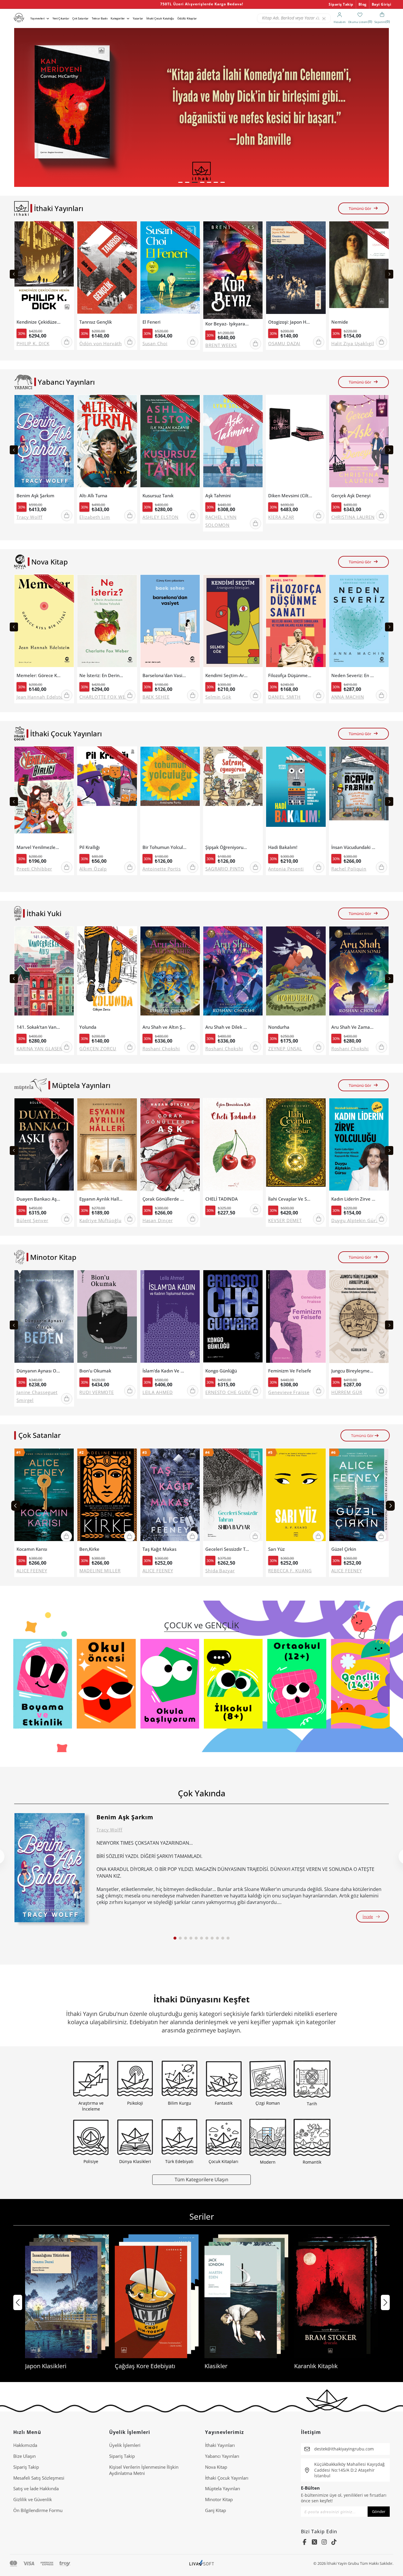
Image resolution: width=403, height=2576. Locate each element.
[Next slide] (389, 274)
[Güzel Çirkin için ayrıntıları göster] (359, 1496)
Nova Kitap (216, 2467)
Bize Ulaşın (24, 2456)
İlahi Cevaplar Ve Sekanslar (290, 1199)
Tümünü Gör (360, 208)
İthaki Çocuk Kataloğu (160, 18)
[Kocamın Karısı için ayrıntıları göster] (44, 1496)
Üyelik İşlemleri (125, 2445)
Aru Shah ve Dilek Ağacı (227, 1027)
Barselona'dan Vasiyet (165, 675)
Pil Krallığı (90, 847)
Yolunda (88, 1027)
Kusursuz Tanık (158, 496)
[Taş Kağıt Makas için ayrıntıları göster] (170, 1496)
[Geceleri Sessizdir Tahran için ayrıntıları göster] (233, 1496)
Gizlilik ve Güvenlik (33, 2499)
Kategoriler (118, 18)
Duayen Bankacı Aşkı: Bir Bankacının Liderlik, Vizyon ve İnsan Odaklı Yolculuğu (39, 1199)
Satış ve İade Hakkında (36, 2488)
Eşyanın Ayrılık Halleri (101, 1199)
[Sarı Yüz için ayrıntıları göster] (296, 1496)
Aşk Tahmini (218, 496)
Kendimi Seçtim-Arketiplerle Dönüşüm (227, 675)
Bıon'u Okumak (95, 1371)
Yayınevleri (37, 18)
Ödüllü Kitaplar (187, 18)
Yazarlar (138, 18)
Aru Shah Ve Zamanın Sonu (353, 1027)
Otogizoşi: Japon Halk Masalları (290, 322)
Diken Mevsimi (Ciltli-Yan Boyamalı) (290, 496)
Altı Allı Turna (93, 496)
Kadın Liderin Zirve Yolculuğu (353, 1199)
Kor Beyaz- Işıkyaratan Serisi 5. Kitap (227, 324)
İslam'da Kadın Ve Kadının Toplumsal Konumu (165, 1371)
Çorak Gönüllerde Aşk (165, 1199)
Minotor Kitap (219, 2499)
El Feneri (151, 322)
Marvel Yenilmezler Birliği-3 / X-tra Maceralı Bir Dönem (39, 847)
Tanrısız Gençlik (96, 322)
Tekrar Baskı (100, 18)
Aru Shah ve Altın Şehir (165, 1027)
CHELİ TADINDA (222, 1199)
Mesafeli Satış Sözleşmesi (39, 2478)
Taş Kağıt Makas (159, 1549)
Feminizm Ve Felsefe (290, 1371)
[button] (180, 182)
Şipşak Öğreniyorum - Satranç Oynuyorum (227, 847)
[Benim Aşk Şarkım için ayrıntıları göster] (50, 1868)
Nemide (340, 322)
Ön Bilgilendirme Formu (38, 2510)
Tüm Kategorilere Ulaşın (201, 2179)
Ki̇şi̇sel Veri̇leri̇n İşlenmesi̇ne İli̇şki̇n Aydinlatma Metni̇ (144, 2470)
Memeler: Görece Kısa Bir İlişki (39, 675)
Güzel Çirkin (344, 1549)
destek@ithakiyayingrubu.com (344, 2449)
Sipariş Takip (341, 4)
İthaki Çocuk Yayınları (227, 2478)
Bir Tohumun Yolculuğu (165, 847)
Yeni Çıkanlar (61, 18)
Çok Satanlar (80, 18)
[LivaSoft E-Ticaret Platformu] (202, 2563)
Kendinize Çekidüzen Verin (39, 322)
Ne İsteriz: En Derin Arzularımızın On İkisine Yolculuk (101, 675)
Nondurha (279, 1027)
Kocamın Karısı (32, 1549)
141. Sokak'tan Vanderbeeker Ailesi (39, 1027)
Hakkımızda (25, 2445)
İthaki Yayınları (220, 2445)
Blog (363, 4)
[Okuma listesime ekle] (68, 229)
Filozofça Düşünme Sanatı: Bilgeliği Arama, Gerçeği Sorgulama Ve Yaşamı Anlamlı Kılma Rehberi (290, 675)
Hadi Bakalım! (283, 847)
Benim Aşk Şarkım (35, 496)
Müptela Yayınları (223, 2488)
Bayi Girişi (382, 4)
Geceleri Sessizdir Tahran (227, 1549)
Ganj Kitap (216, 2510)
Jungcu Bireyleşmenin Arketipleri (353, 1371)
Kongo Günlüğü (221, 1371)
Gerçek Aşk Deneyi (351, 496)
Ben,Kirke (89, 1549)
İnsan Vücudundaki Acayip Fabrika (353, 847)
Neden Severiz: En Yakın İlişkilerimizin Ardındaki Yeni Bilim (353, 675)
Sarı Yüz (276, 1549)
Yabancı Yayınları (222, 2456)
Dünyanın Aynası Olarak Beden (39, 1371)
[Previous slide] (14, 274)
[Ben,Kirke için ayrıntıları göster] (107, 1496)
